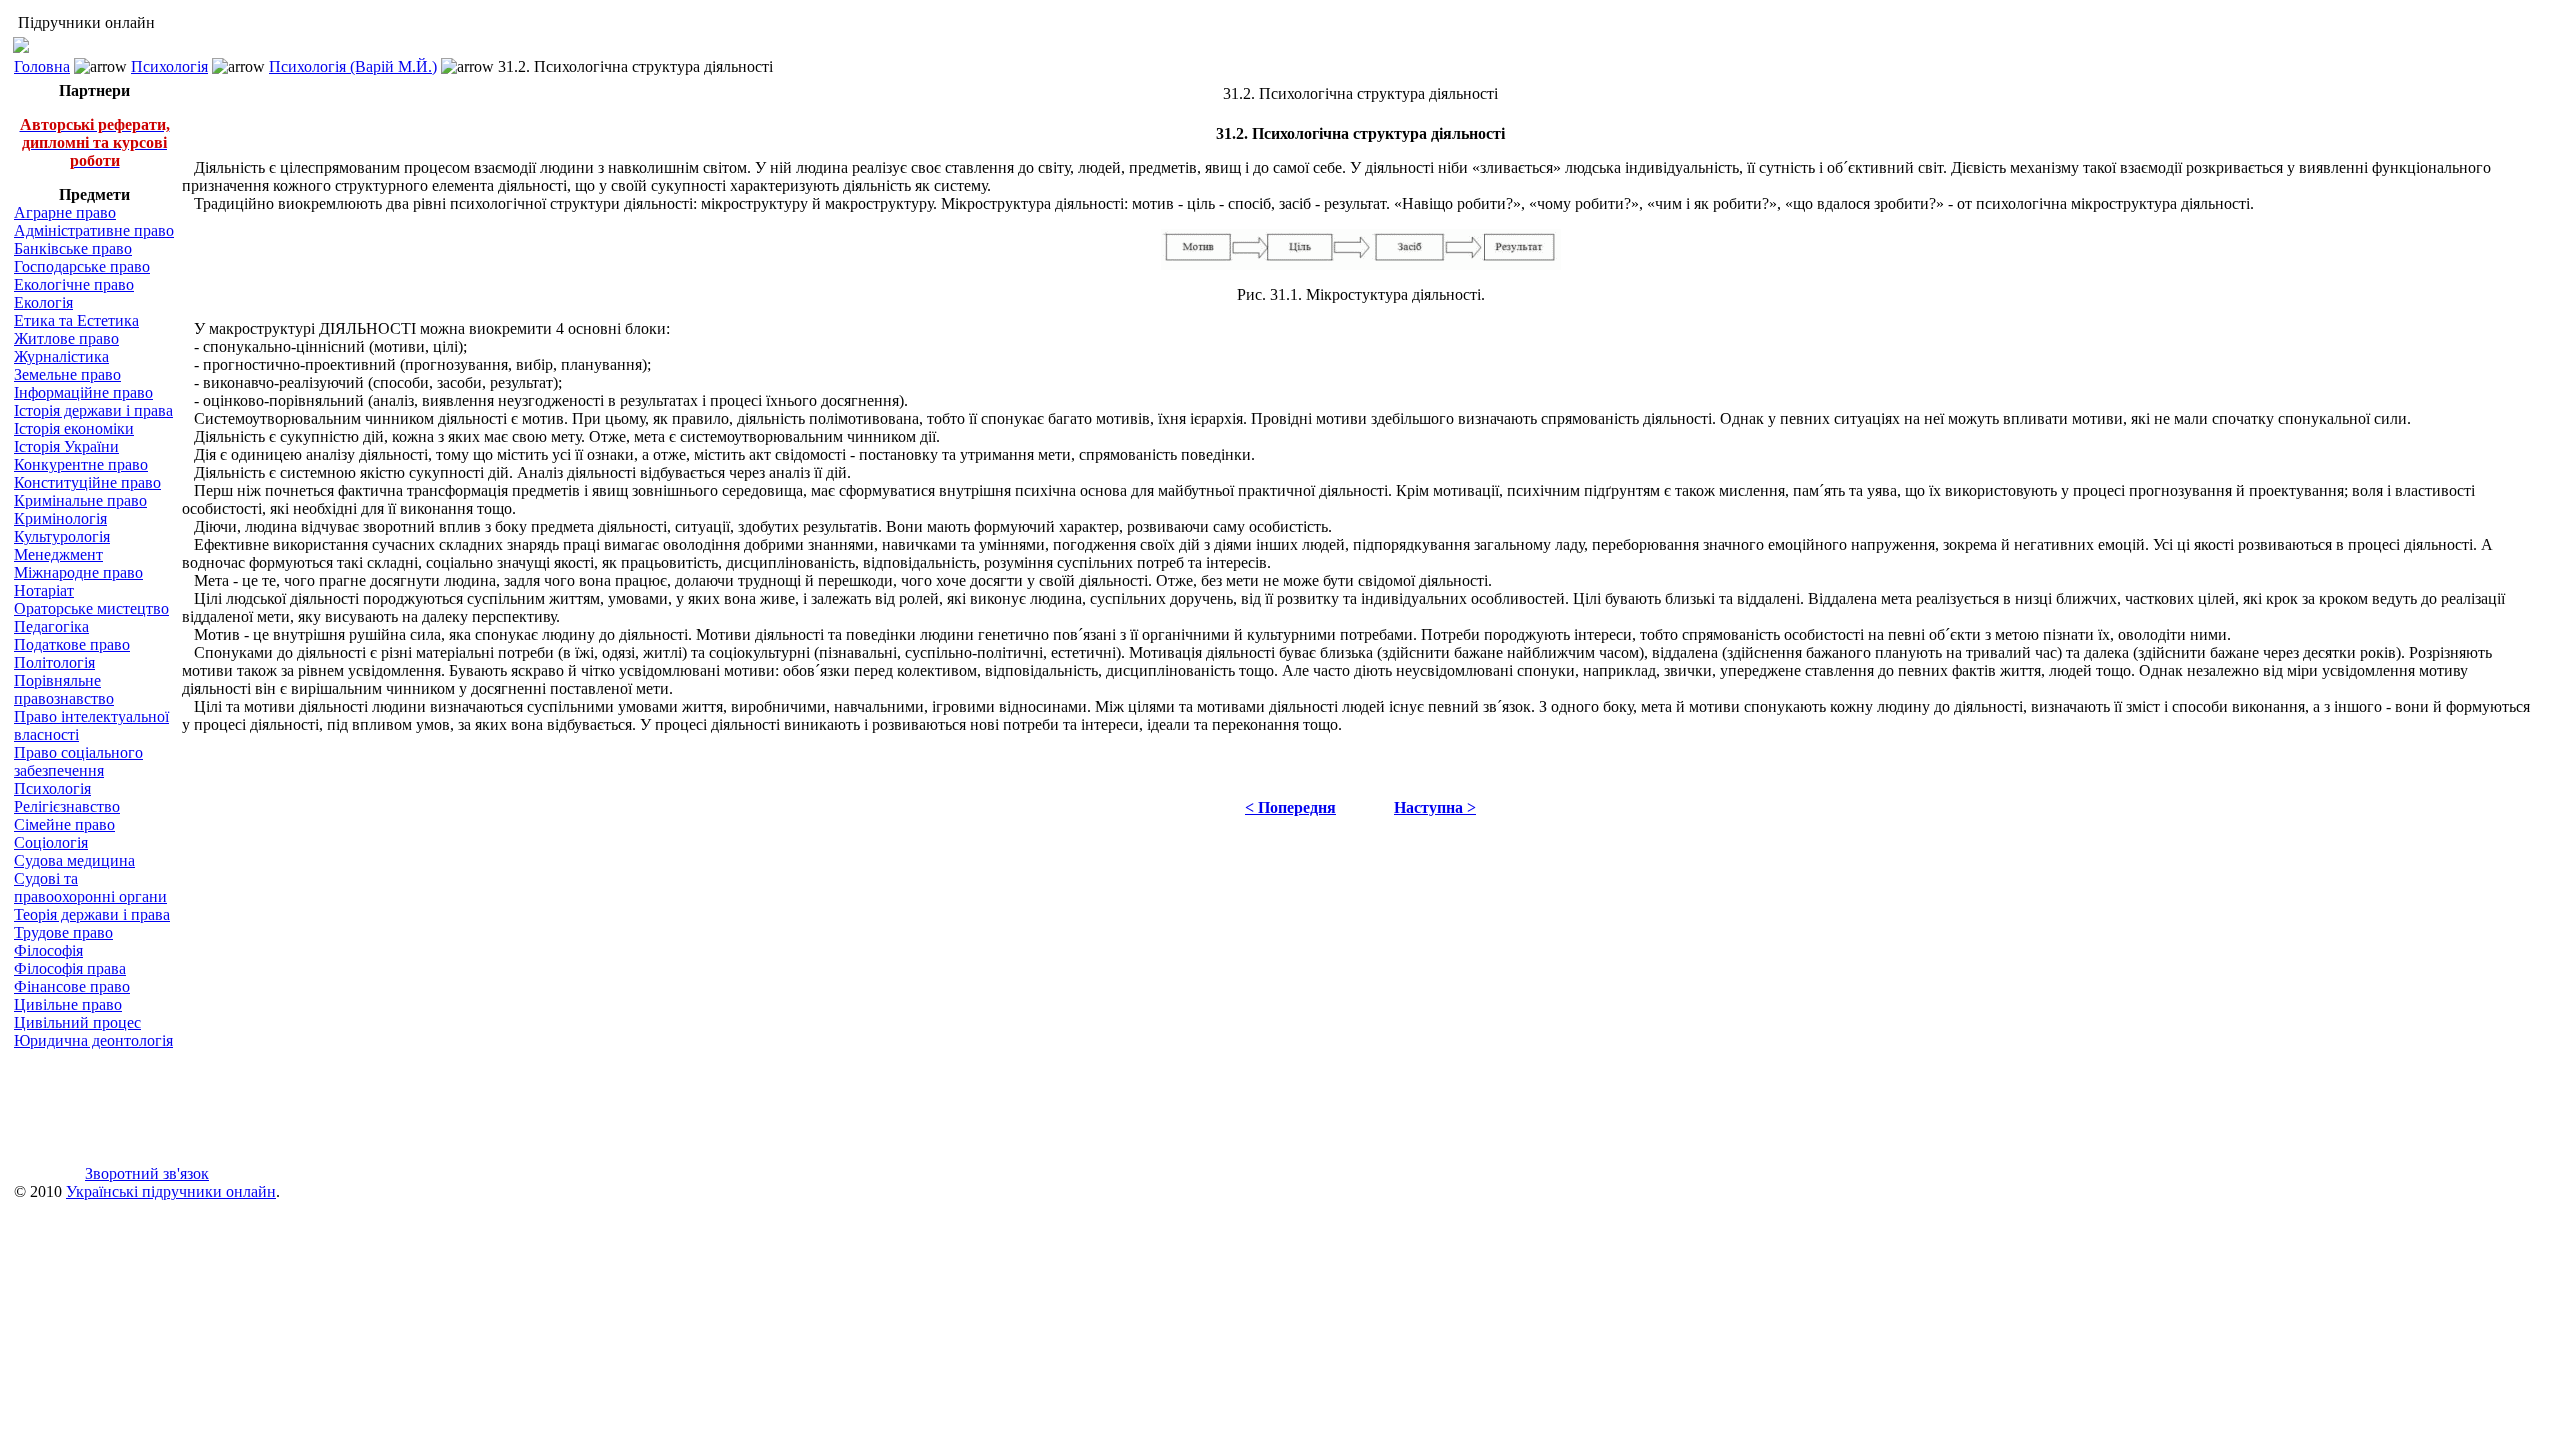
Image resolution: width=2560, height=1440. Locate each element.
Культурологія (62, 536)
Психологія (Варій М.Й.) (353, 66)
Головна (42, 66)
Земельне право (67, 374)
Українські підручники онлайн (171, 1191)
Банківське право (73, 248)
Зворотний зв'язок (147, 1173)
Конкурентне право (81, 464)
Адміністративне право (94, 230)
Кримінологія (60, 518)
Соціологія (51, 842)
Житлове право (66, 338)
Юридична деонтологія (93, 1040)
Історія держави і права (93, 410)
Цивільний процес (77, 1022)
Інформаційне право (83, 392)
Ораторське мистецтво (91, 608)
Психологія (169, 66)
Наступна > (1435, 807)
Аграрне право (65, 212)
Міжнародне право (78, 572)
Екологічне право (74, 284)
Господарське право (82, 266)
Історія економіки (74, 428)
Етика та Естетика (76, 320)
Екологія (43, 302)
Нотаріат (44, 590)
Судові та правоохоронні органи (90, 887)
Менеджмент (58, 554)
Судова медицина (74, 860)
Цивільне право (68, 1004)
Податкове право (72, 644)
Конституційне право (87, 482)
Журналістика (61, 356)
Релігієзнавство (67, 806)
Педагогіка (51, 626)
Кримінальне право (80, 500)
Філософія (48, 950)
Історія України (66, 446)
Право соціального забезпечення (78, 761)
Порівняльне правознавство (64, 689)
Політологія (54, 662)
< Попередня (1290, 807)
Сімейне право (64, 824)
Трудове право (63, 932)
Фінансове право (72, 986)
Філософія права (70, 968)
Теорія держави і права (92, 914)
